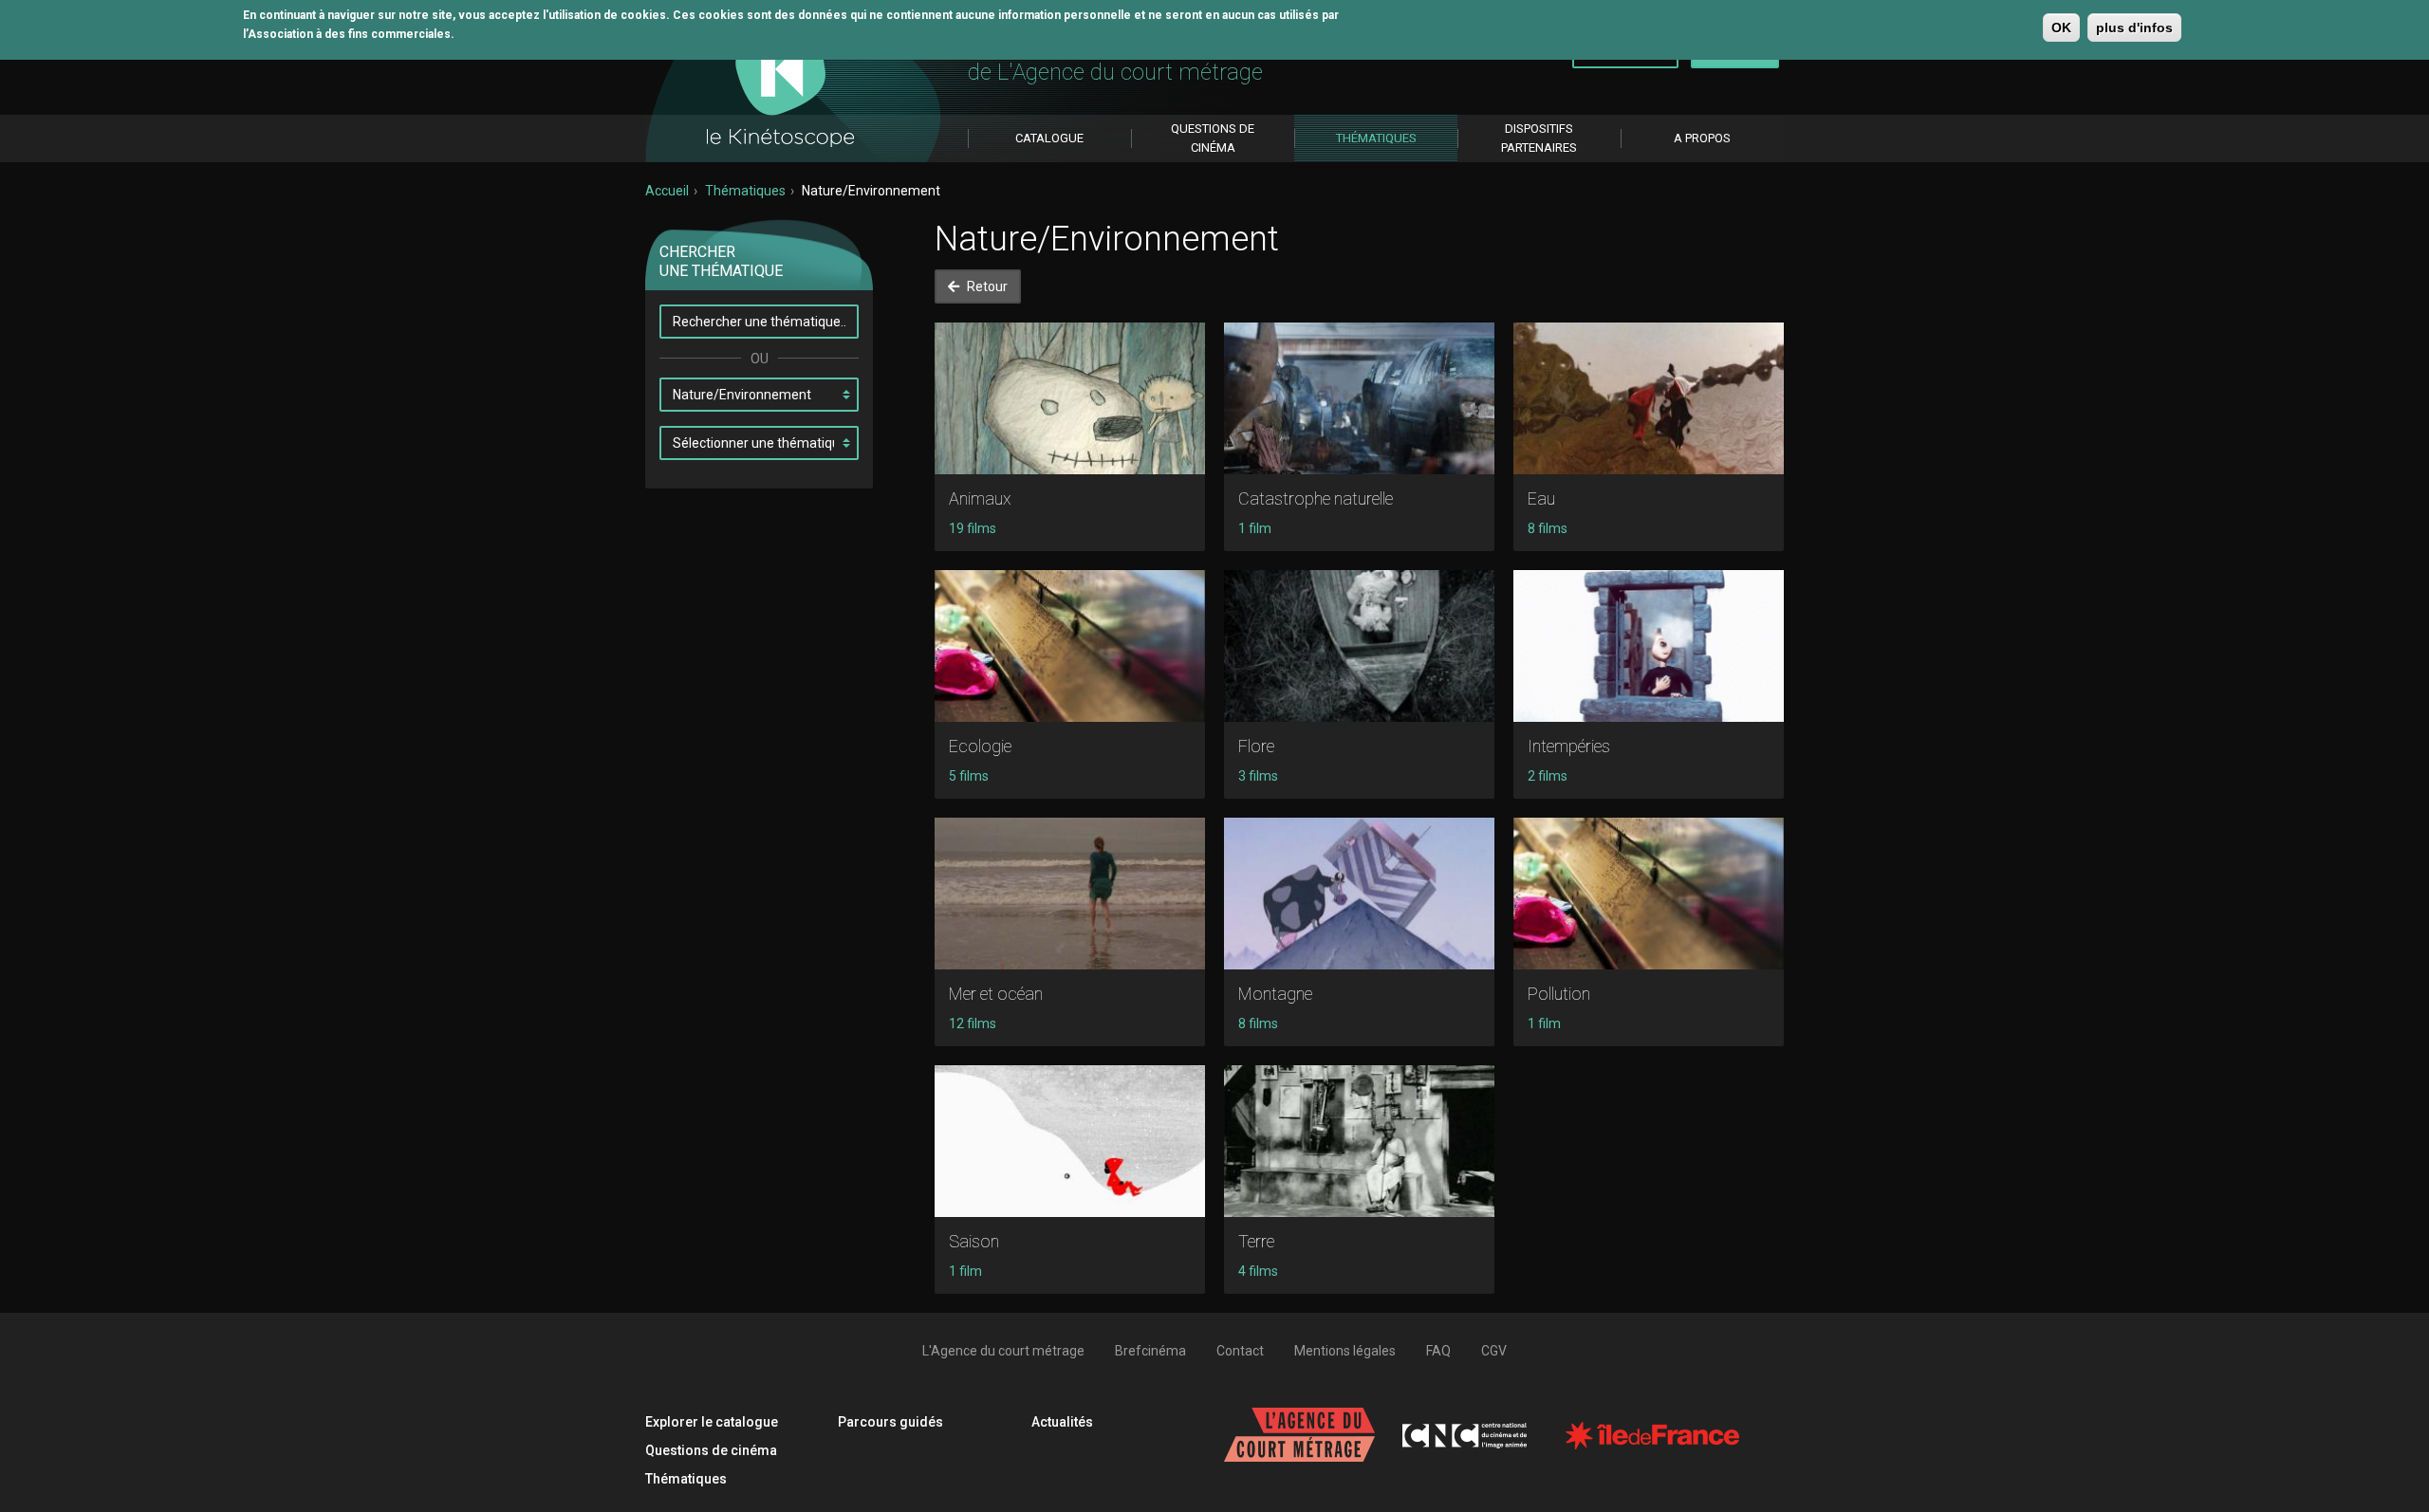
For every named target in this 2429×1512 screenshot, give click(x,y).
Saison (974, 1241)
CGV (1494, 1351)
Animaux (980, 498)
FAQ (1438, 1351)
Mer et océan (996, 994)
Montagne (1275, 994)
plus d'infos (2134, 28)
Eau (1541, 498)
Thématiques (745, 191)
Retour (986, 286)
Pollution (1559, 994)
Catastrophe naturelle (1316, 498)
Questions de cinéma (711, 1450)
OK (2061, 28)
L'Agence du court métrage (1003, 1351)
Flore (1256, 746)
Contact (1240, 1351)
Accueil (667, 191)
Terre (1256, 1241)
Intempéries (1569, 746)
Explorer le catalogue (712, 1422)
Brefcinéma (1150, 1351)
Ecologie (980, 746)
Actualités (1062, 1422)
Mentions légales (1345, 1351)
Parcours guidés (890, 1422)
